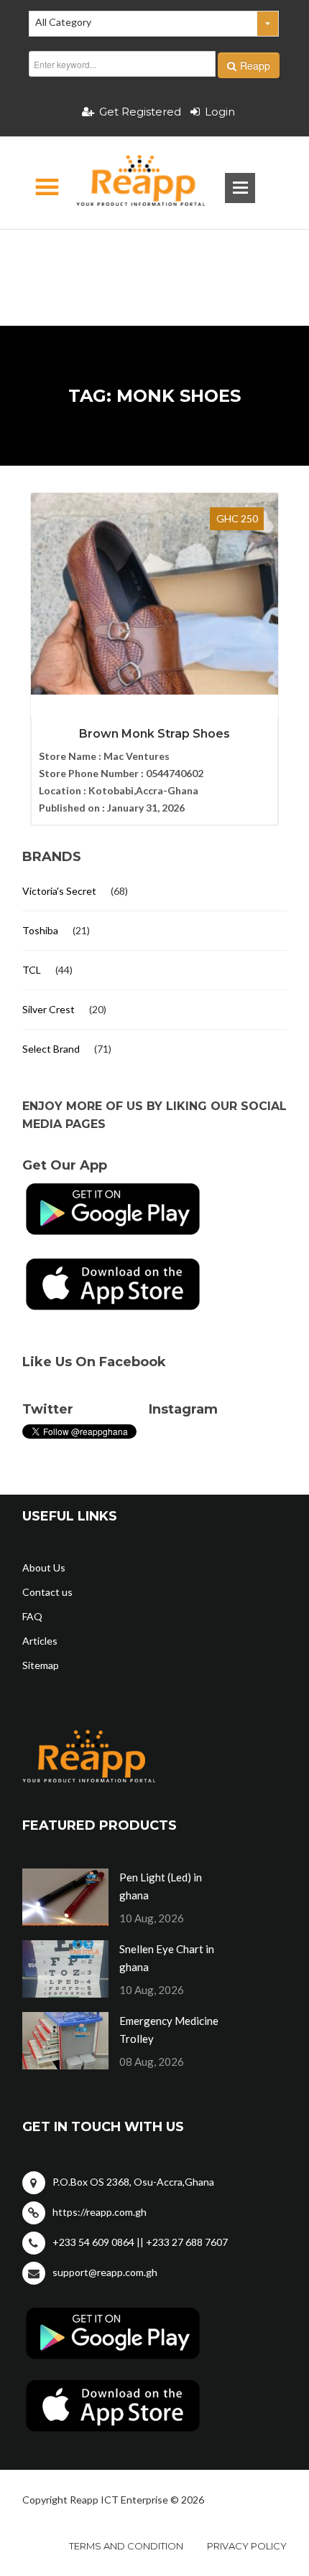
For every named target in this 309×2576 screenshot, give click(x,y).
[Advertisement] (155, 255)
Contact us (47, 1592)
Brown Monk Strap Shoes (154, 734)
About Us (44, 1567)
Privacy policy (247, 2546)
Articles (40, 1641)
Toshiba (40, 930)
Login (220, 112)
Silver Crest (49, 1009)
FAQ (32, 1616)
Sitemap (41, 1665)
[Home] (128, 183)
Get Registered (140, 112)
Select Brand (51, 1049)
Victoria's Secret (59, 891)
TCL (32, 970)
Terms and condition (126, 2546)
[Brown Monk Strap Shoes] (154, 594)
